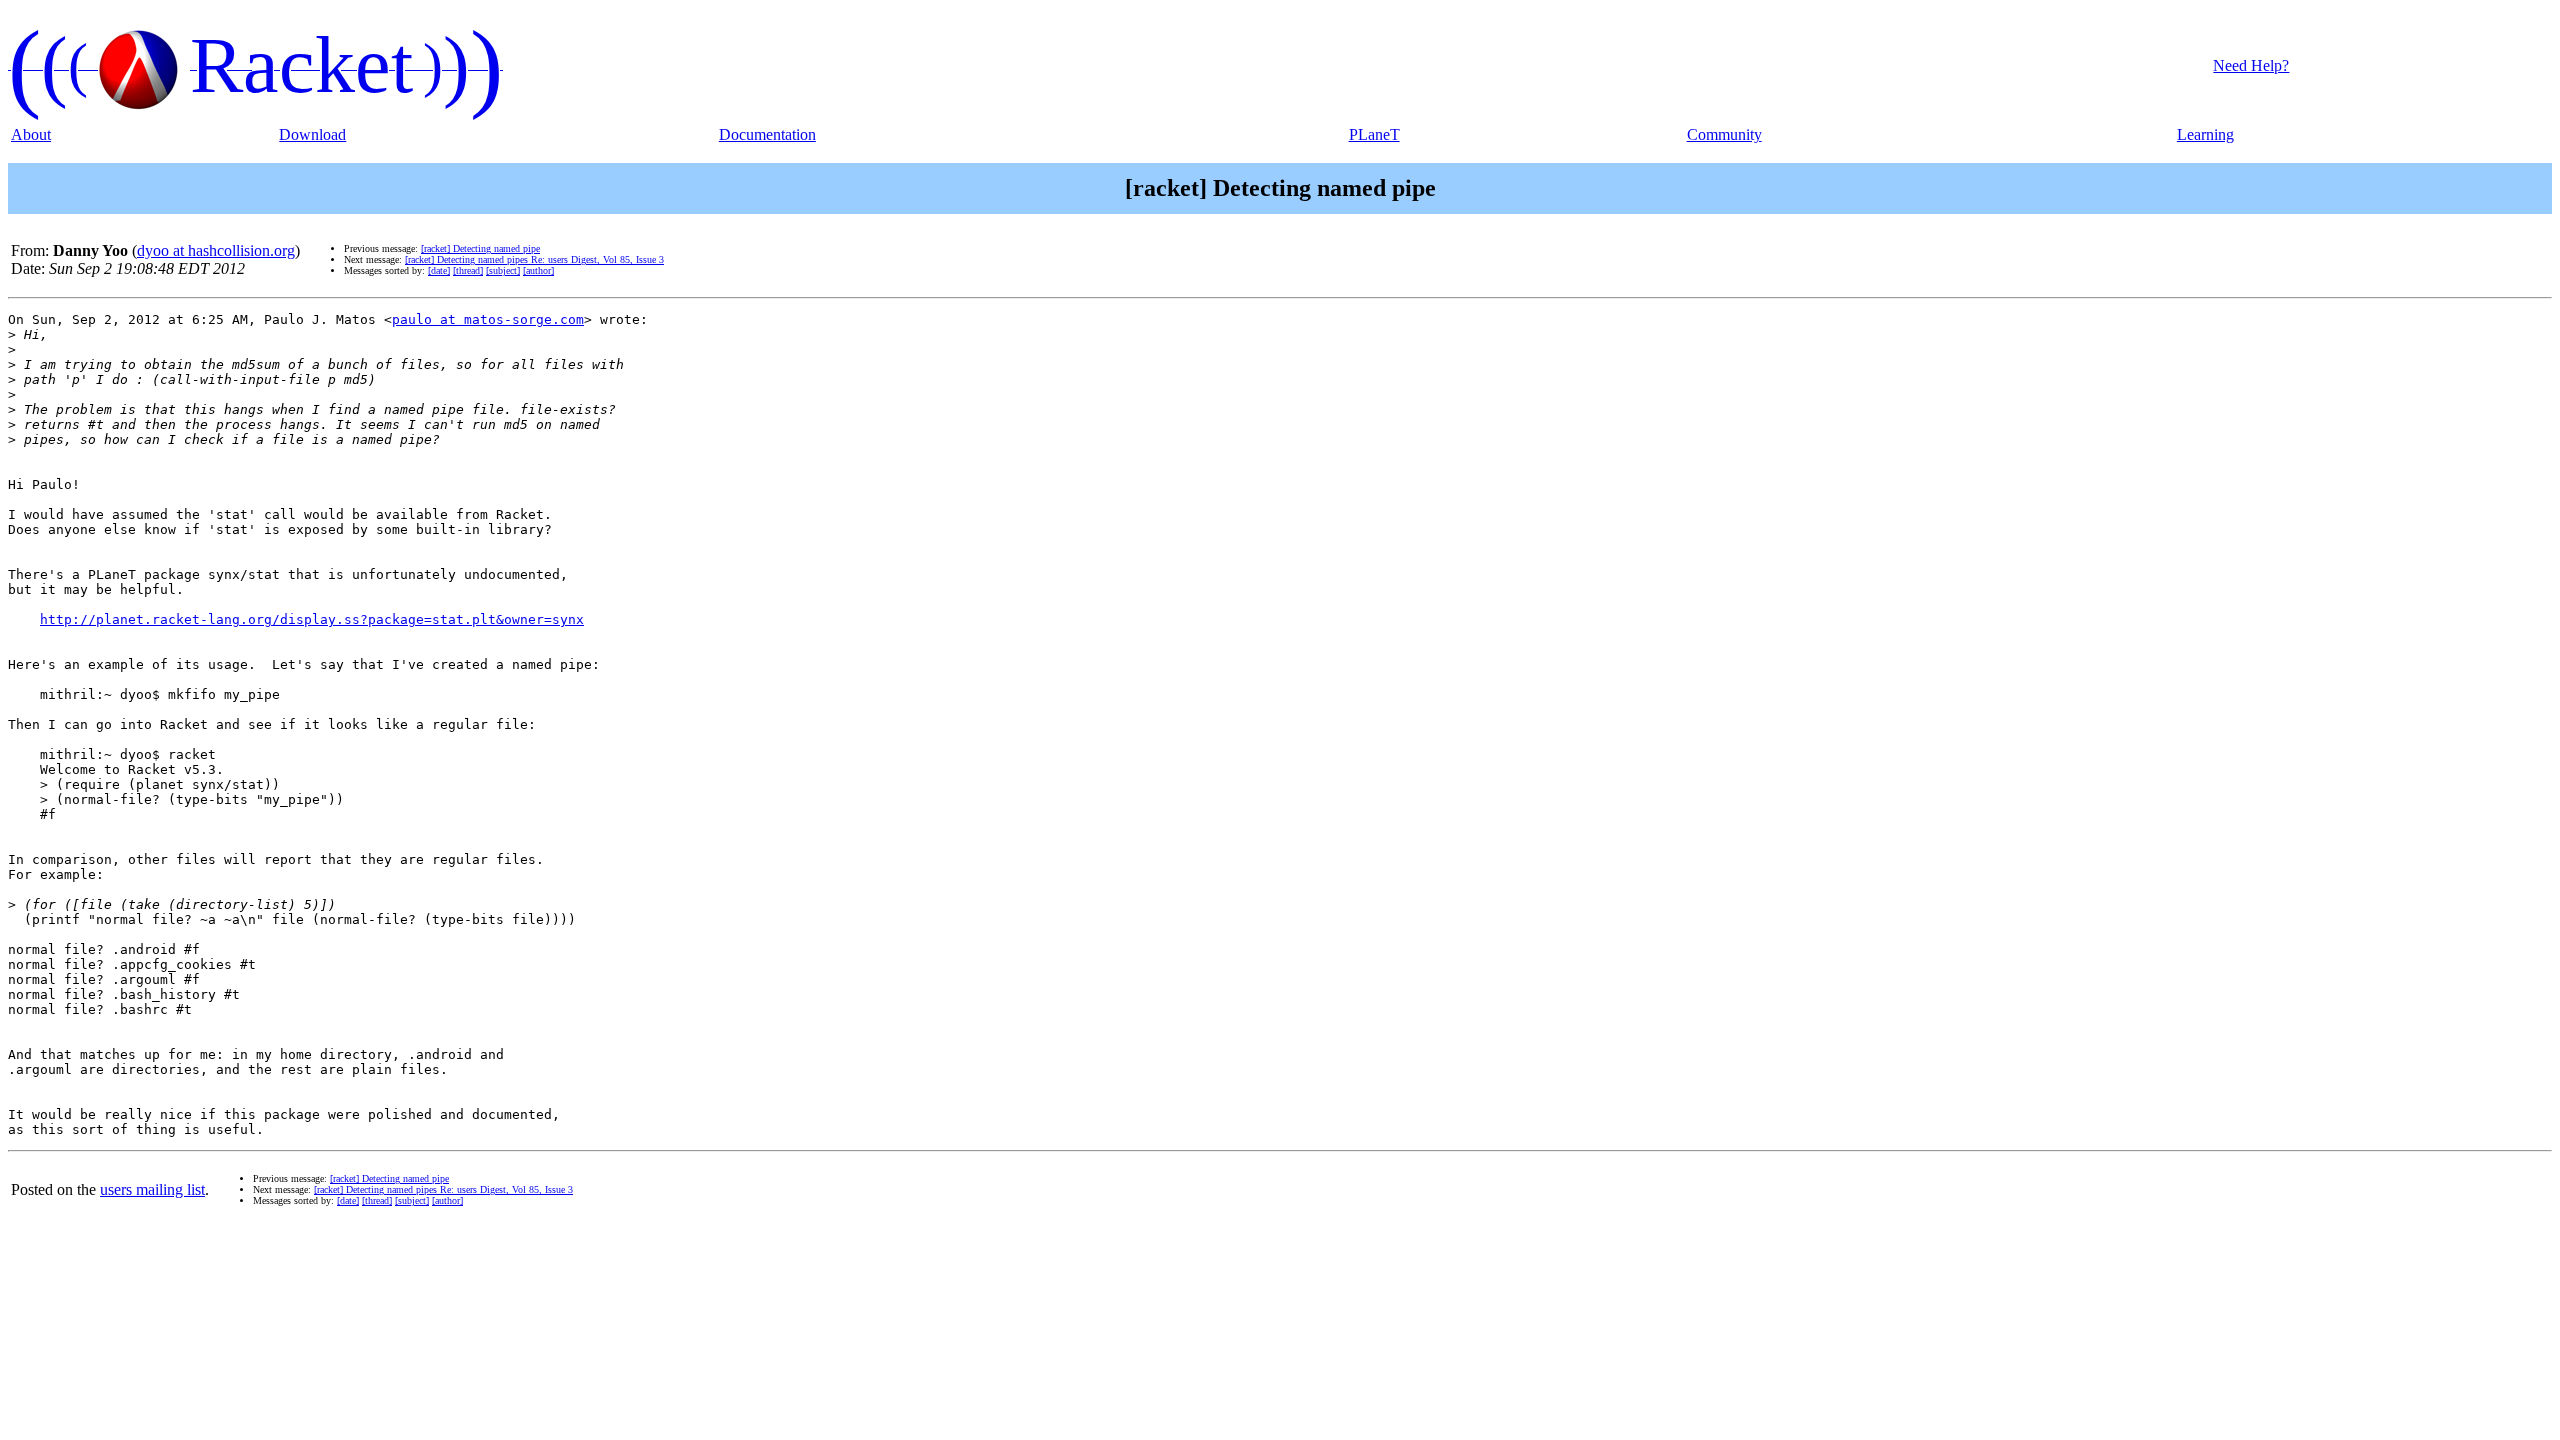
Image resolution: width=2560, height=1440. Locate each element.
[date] (439, 270)
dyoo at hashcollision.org (216, 250)
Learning (2205, 134)
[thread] (468, 270)
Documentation (767, 134)
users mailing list (152, 1189)
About (31, 134)
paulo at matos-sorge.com (488, 319)
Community (1724, 134)
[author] (538, 270)
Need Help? (2251, 65)
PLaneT (1374, 134)
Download (312, 134)
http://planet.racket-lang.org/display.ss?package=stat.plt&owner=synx (312, 619)
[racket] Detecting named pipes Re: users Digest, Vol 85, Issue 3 (534, 259)
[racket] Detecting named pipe (480, 248)
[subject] (503, 270)
